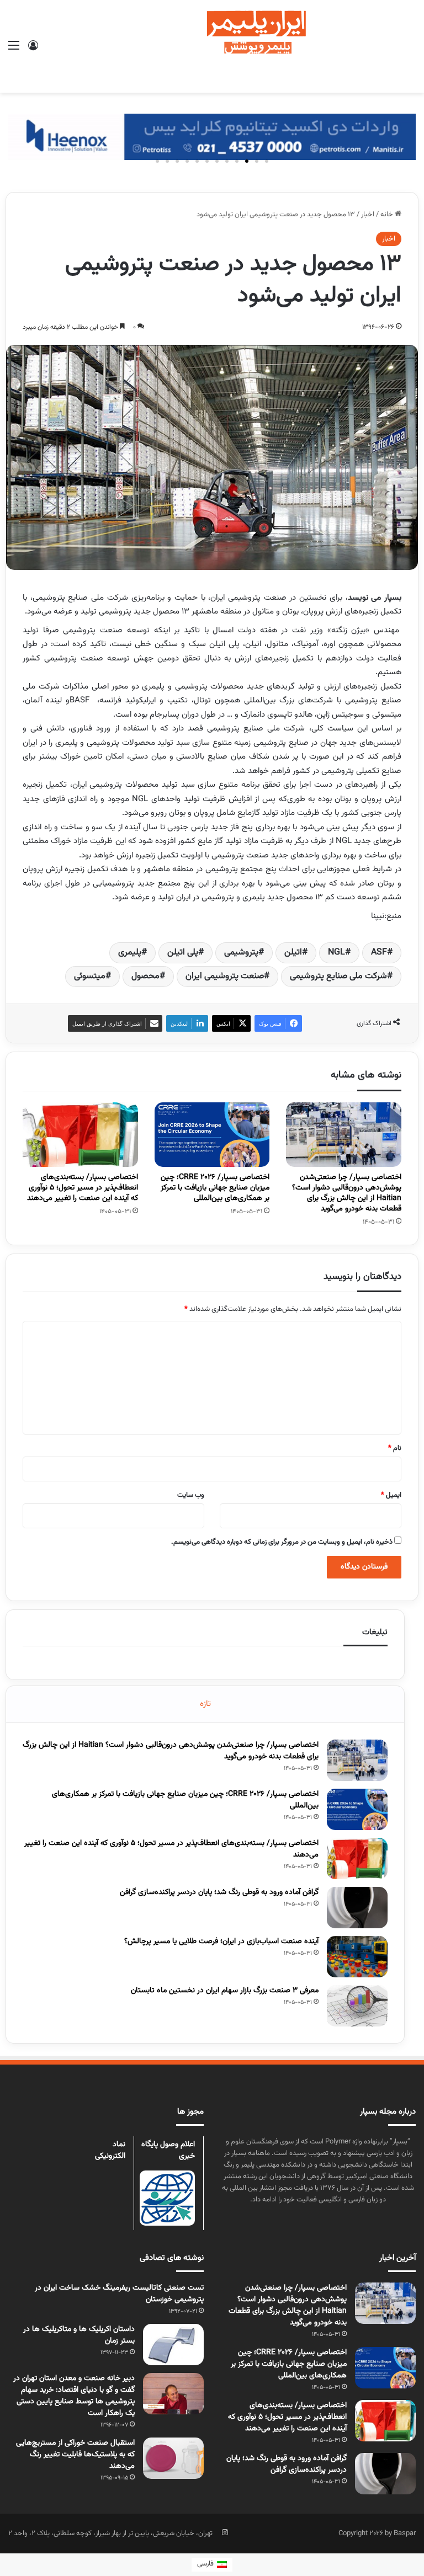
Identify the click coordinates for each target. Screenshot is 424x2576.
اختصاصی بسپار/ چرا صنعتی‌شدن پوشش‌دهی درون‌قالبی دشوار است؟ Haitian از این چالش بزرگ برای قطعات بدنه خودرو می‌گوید (347, 1193)
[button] (267, 161)
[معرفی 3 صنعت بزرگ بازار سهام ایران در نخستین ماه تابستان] (357, 2006)
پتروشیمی (241, 953)
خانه (388, 215)
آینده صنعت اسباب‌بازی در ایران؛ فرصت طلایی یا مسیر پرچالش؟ (221, 1942)
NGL (336, 953)
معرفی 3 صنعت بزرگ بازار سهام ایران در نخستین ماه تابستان (225, 1991)
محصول (145, 976)
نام (395, 1448)
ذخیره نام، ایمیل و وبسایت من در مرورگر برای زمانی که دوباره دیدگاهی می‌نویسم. (282, 1542)
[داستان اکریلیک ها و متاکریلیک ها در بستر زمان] (173, 2345)
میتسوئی (90, 976)
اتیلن (293, 953)
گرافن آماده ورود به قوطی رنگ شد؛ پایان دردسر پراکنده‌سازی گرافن (219, 1892)
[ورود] (33, 50)
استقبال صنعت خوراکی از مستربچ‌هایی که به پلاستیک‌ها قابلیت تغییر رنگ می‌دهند (75, 2455)
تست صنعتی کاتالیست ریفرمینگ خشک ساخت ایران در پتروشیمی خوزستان (119, 2294)
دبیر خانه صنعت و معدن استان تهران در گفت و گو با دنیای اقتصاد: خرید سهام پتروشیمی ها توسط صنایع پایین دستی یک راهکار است (74, 2396)
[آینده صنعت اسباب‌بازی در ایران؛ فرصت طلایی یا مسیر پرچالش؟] (357, 1957)
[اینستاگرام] (225, 2532)
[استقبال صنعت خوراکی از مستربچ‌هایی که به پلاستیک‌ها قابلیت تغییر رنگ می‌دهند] (173, 2458)
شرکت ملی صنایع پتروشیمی (338, 976)
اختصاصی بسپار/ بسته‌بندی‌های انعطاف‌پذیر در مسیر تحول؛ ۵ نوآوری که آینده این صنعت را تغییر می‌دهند (83, 1188)
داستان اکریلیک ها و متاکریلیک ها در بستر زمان (79, 2335)
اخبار (368, 215)
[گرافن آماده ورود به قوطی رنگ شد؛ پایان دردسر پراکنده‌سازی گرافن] (357, 1908)
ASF (379, 953)
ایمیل (391, 1495)
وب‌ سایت (191, 1495)
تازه (205, 1704)
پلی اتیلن (183, 953)
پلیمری (130, 953)
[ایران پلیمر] (212, 46)
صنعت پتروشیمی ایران (225, 976)
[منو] (14, 50)
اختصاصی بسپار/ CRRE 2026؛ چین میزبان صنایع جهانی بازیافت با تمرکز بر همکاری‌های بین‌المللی (215, 1188)
